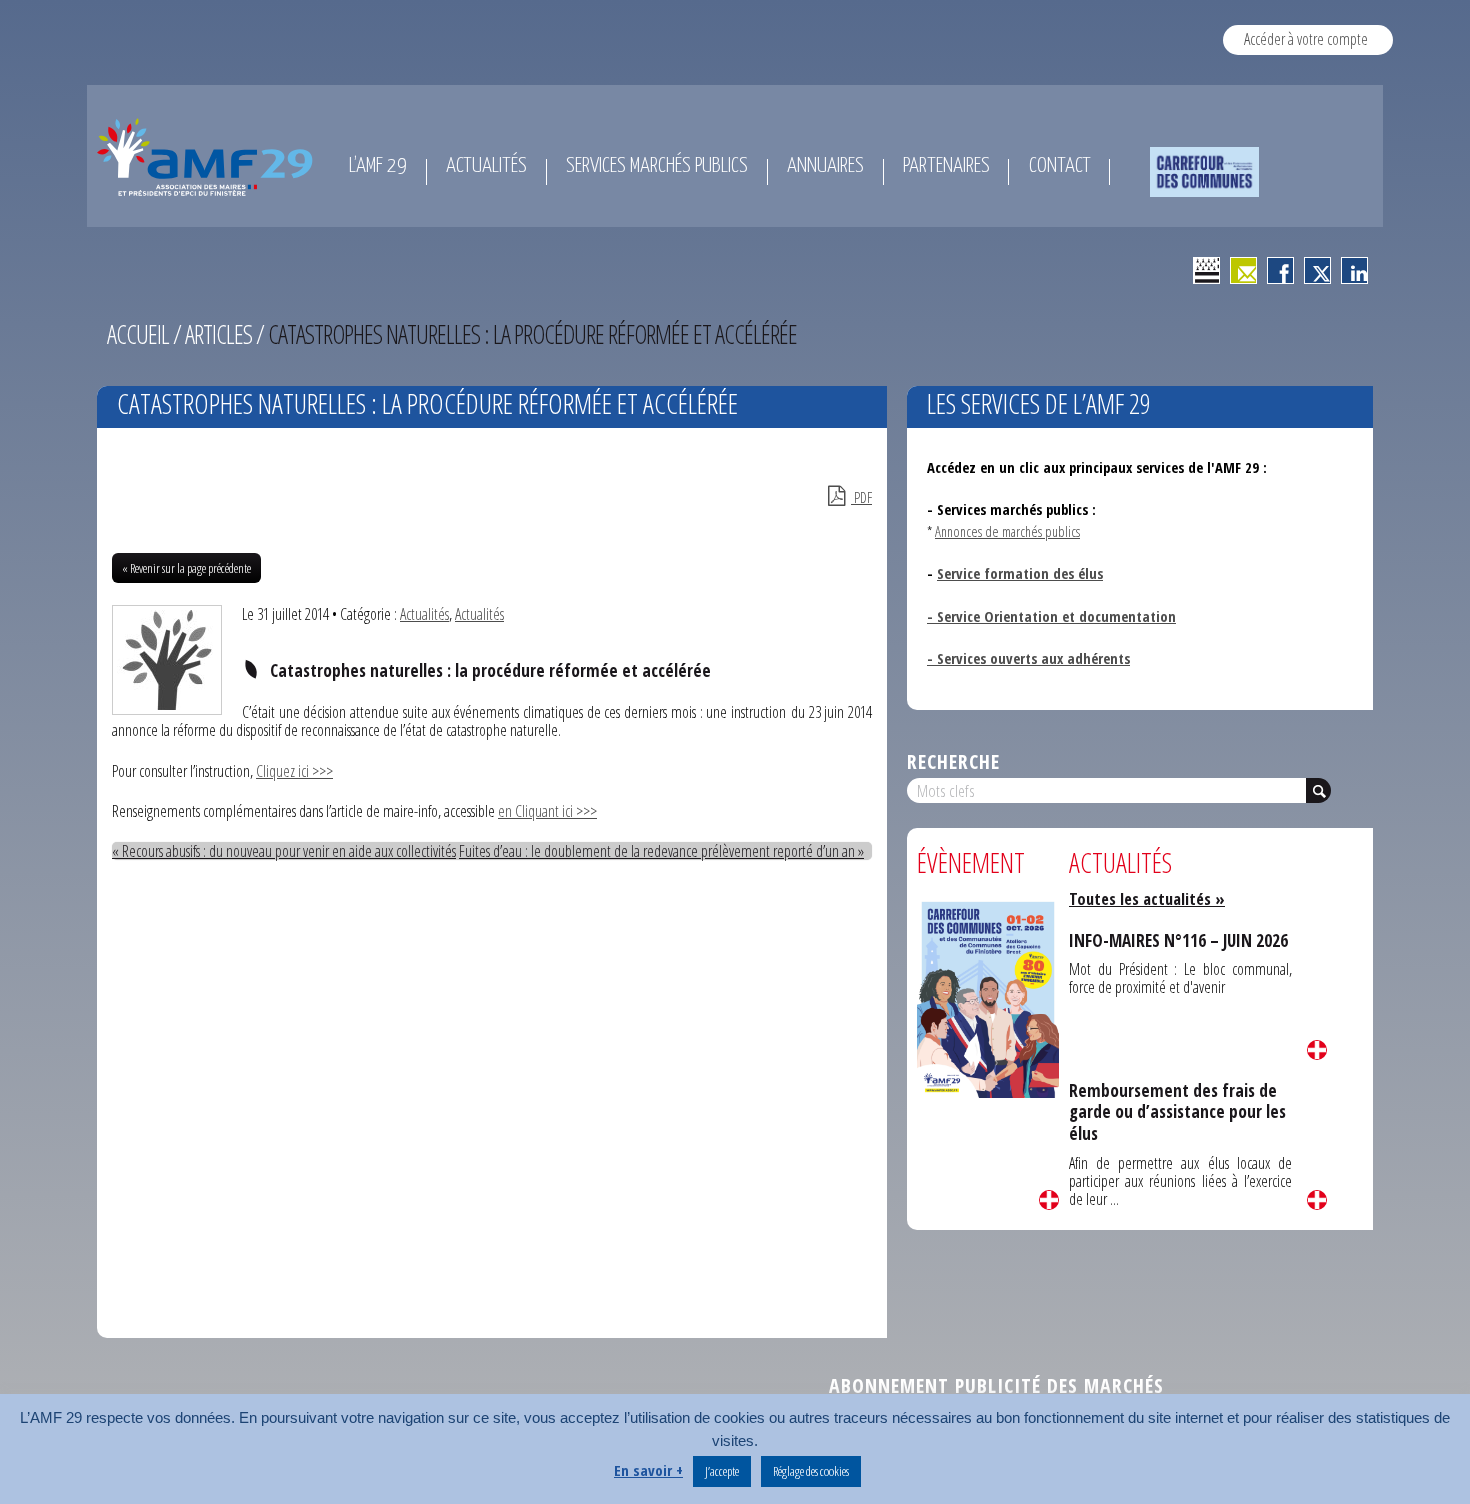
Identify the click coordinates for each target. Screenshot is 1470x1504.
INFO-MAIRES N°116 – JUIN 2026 (1178, 940)
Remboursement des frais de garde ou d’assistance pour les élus (1177, 1112)
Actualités (424, 614)
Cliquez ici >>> (294, 771)
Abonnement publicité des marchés (996, 1385)
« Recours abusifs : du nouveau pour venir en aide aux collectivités (284, 851)
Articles (218, 334)
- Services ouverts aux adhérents (1028, 658)
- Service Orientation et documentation (1051, 616)
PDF (861, 497)
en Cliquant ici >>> (547, 811)
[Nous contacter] (1243, 270)
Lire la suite (1049, 1200)
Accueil (138, 334)
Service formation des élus (1020, 573)
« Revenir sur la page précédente (186, 568)
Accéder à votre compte (1306, 39)
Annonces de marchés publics (1007, 531)
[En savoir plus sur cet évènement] (988, 997)
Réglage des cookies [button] (811, 1471)
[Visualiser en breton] (1206, 270)
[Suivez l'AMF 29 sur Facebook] (1280, 270)
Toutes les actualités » (1147, 899)
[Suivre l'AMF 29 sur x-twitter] (1317, 270)
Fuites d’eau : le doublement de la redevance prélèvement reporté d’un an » (661, 851)
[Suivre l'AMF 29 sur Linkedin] (1354, 270)
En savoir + (648, 1470)
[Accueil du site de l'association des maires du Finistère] (208, 157)
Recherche (953, 761)
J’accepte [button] (722, 1471)
